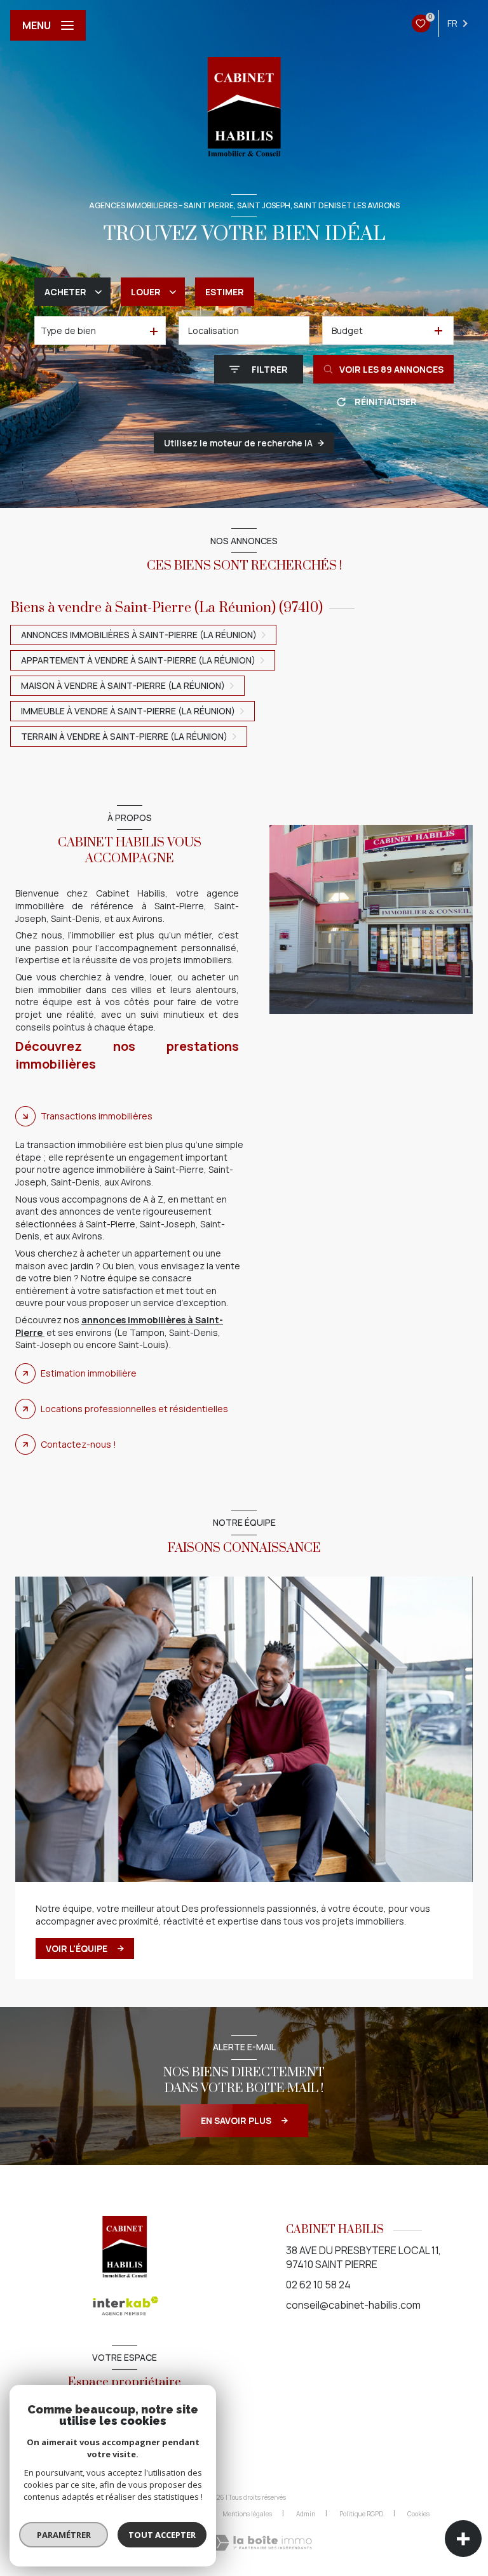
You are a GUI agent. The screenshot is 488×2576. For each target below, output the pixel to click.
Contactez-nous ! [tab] (78, 1444)
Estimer (225, 292)
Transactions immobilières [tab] (97, 1116)
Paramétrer (64, 2535)
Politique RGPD (361, 2514)
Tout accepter (162, 2535)
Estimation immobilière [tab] (89, 1373)
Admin (306, 2514)
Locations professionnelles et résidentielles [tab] (134, 1409)
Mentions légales (247, 2514)
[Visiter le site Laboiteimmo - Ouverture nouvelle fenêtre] (261, 2543)
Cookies (418, 2514)
